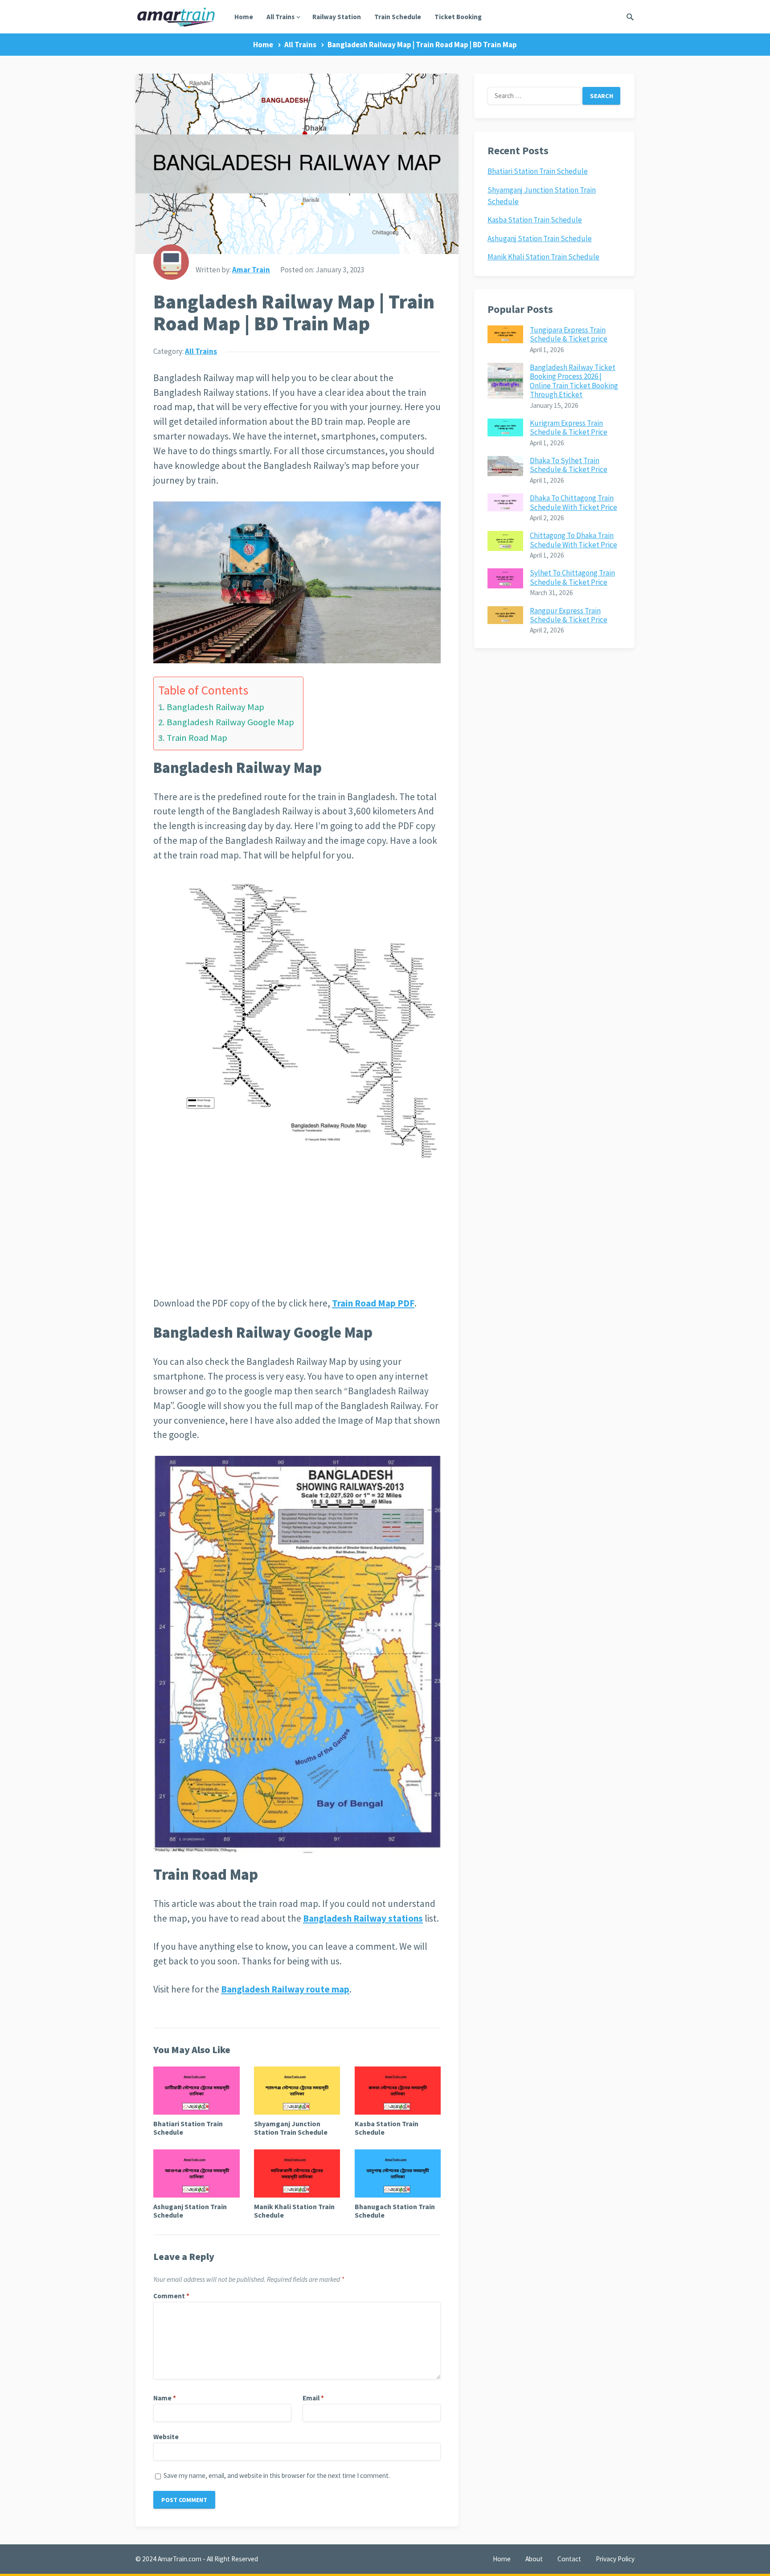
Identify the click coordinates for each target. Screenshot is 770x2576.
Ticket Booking (458, 17)
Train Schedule (398, 17)
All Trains (281, 17)
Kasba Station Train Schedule (387, 2128)
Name (165, 2398)
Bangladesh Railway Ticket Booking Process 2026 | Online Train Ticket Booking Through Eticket (574, 381)
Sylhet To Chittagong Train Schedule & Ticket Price (572, 577)
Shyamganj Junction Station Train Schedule (291, 2128)
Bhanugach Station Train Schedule (395, 2210)
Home (244, 17)
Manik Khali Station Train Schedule (294, 2210)
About (534, 2559)
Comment (171, 2296)
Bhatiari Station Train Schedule (188, 2128)
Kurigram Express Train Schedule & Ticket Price (569, 427)
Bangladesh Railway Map (215, 707)
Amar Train (251, 270)
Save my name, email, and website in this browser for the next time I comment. (277, 2475)
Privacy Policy (615, 2559)
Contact (569, 2559)
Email (313, 2398)
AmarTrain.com (180, 2559)
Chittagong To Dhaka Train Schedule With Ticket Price (573, 540)
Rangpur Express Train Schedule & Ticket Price (569, 615)
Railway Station (337, 17)
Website (166, 2437)
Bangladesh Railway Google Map (230, 722)
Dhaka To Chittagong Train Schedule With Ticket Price (573, 502)
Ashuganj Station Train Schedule (190, 2210)
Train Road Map (197, 738)
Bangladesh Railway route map (285, 1989)
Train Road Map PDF (373, 1303)
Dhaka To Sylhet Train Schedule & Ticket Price (569, 465)
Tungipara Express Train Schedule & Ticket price (569, 334)
